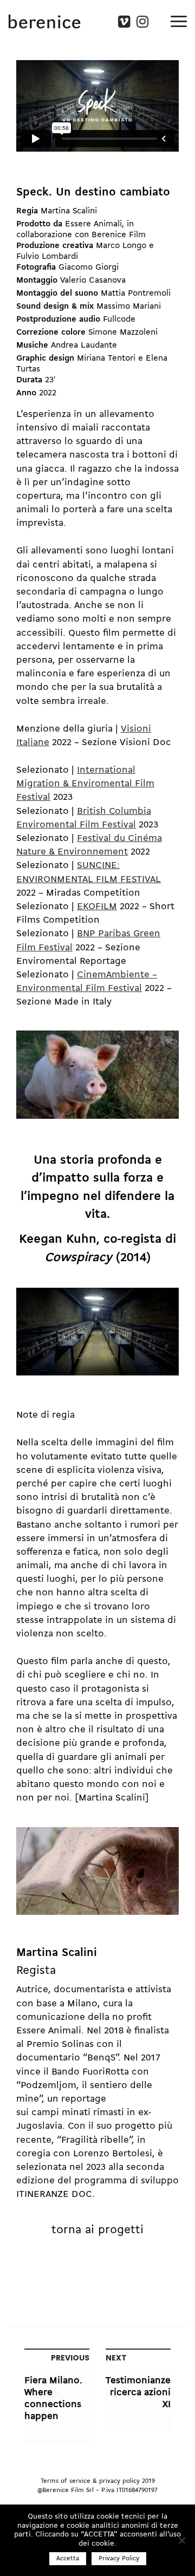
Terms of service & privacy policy (90, 2481)
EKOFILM (97, 907)
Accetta (68, 2559)
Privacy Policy (119, 2559)
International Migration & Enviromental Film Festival (85, 784)
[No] (181, 2540)
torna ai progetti (97, 2230)
